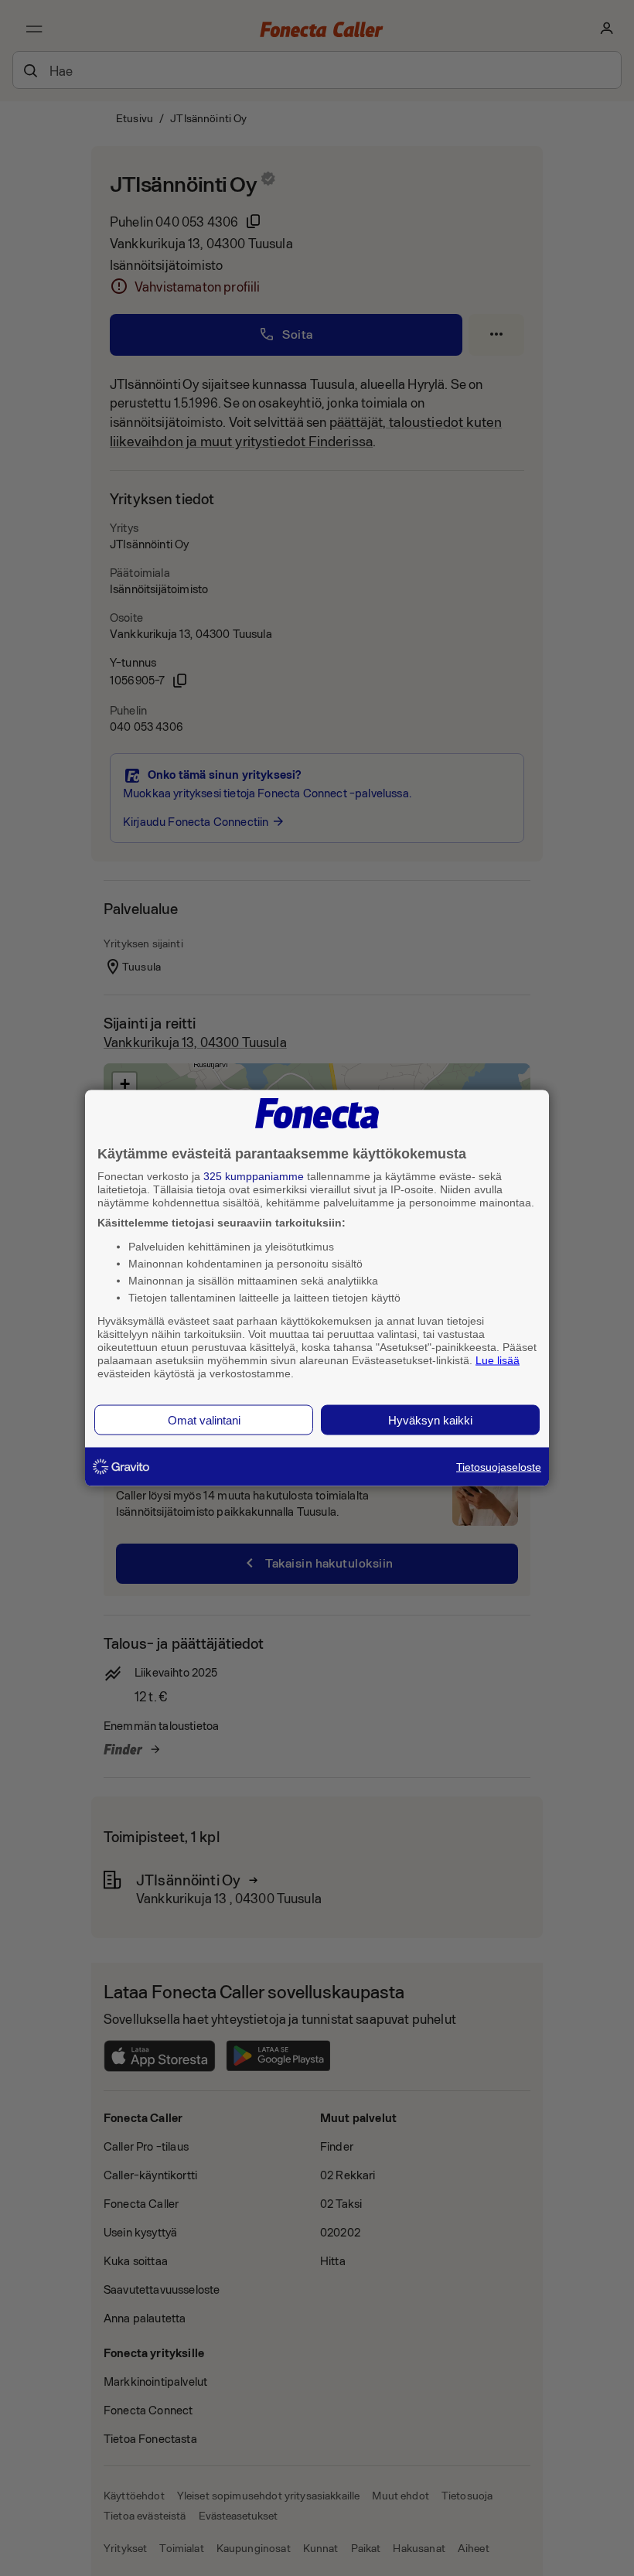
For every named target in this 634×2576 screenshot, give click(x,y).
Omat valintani (204, 1420)
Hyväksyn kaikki (430, 1420)
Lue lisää (498, 1360)
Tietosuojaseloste (499, 1467)
